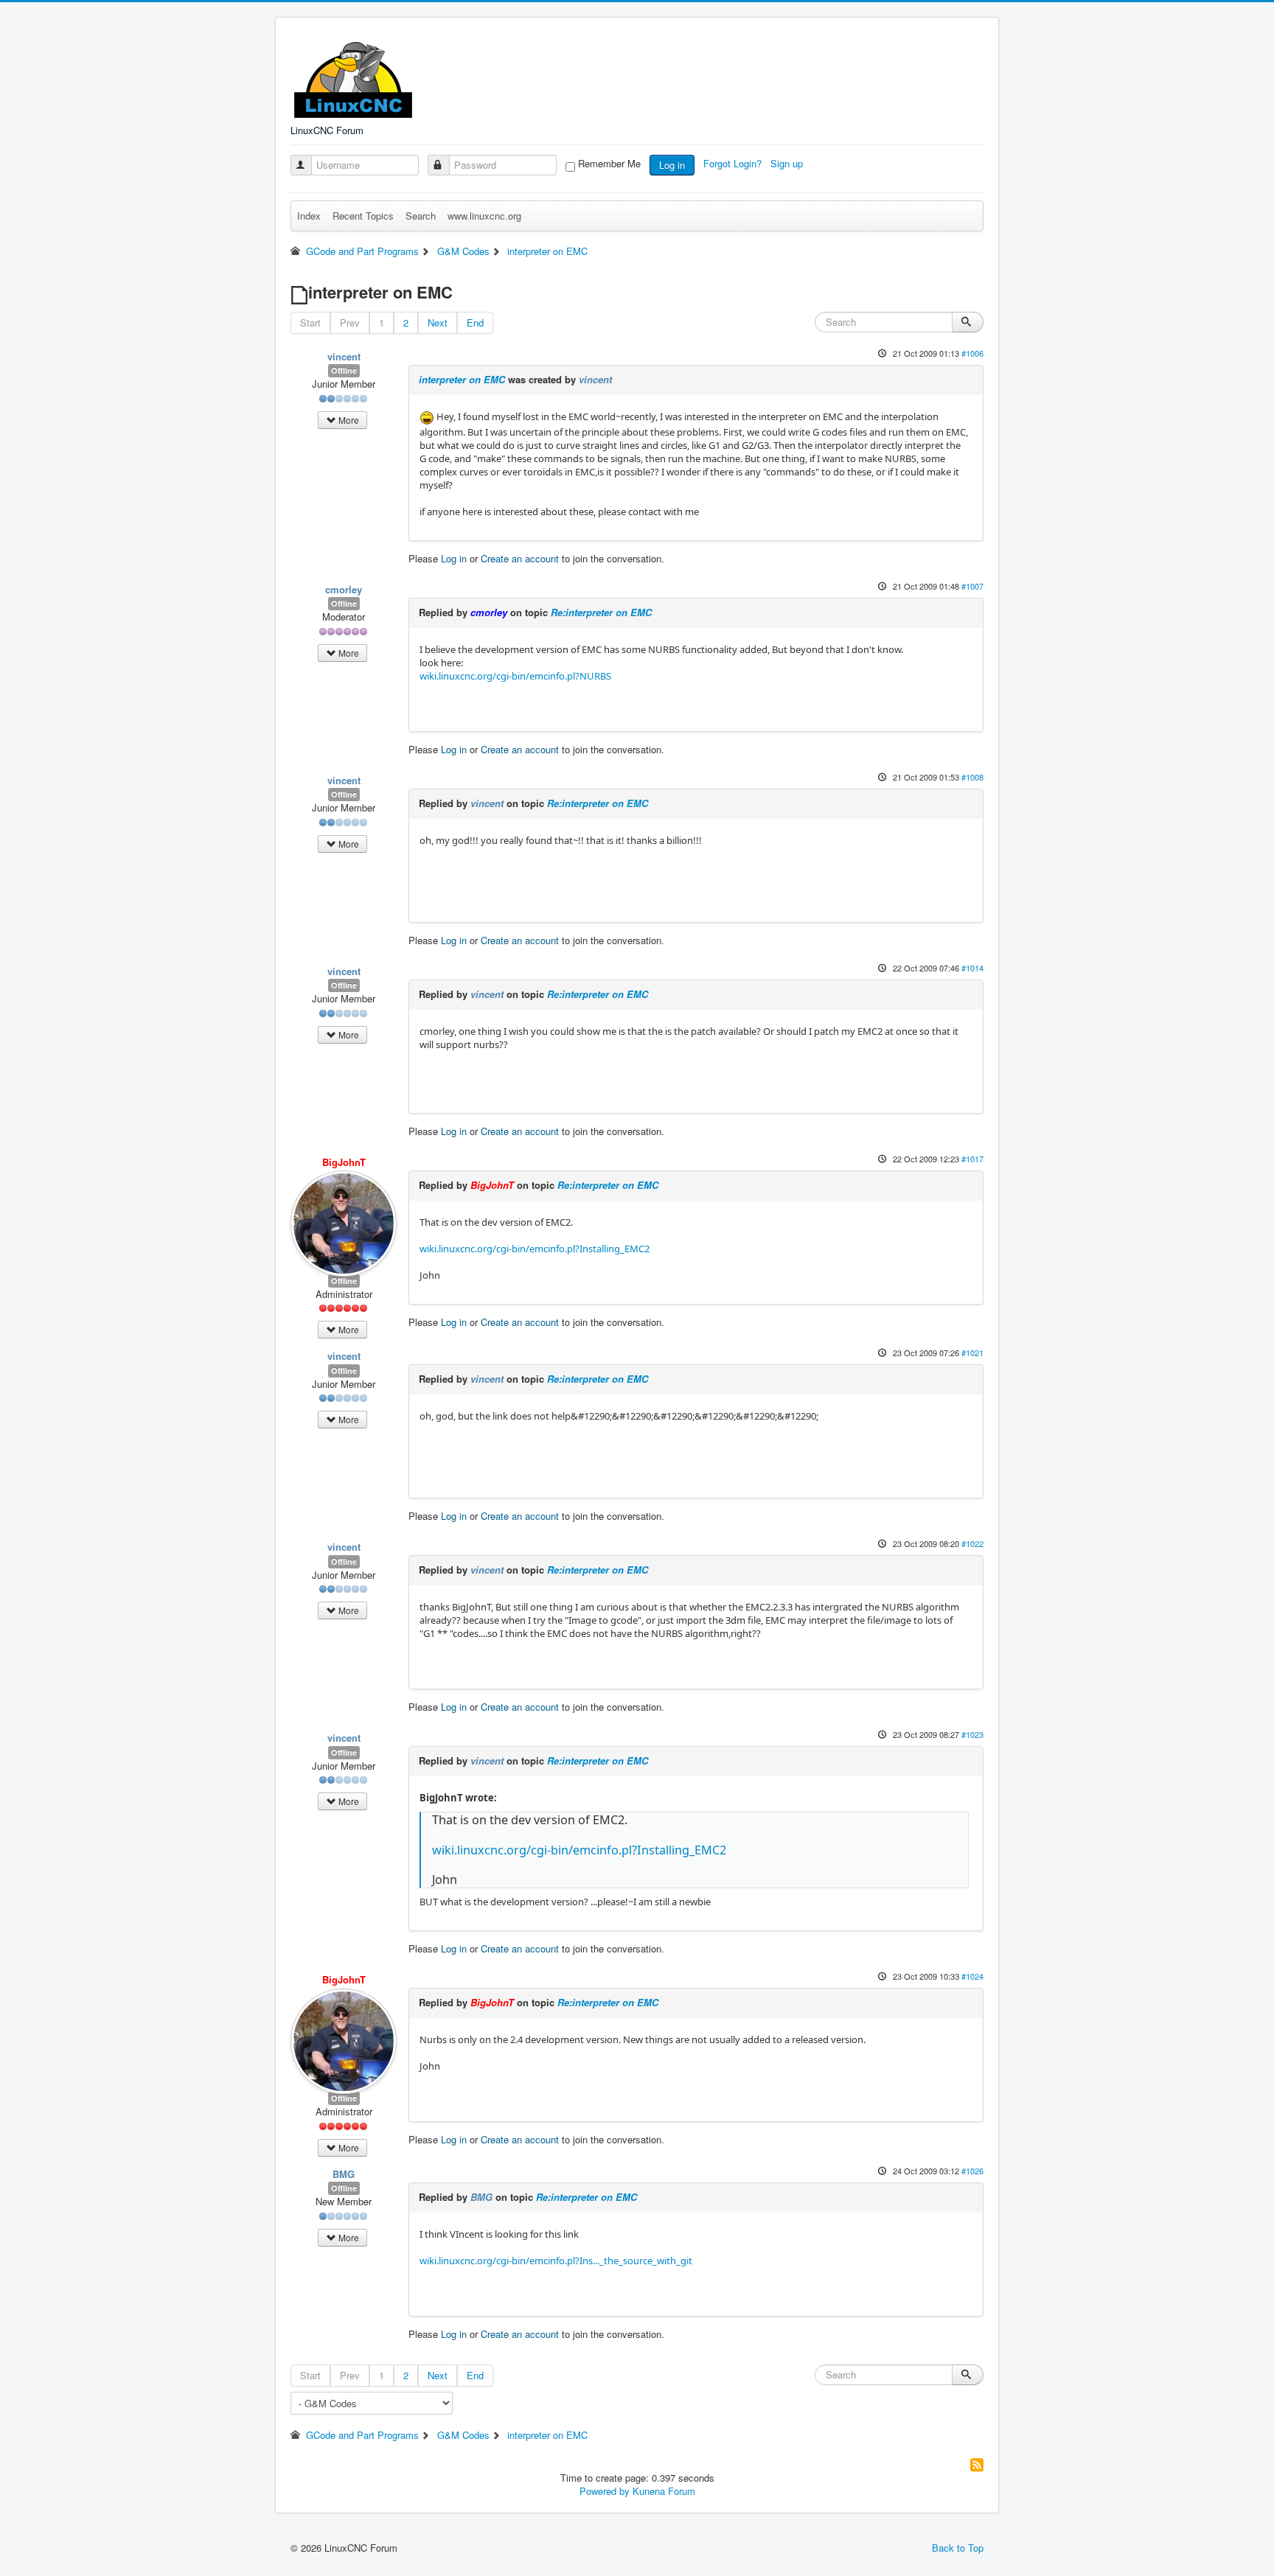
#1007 (972, 586)
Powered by (605, 2491)
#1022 (972, 1543)
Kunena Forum (664, 2491)
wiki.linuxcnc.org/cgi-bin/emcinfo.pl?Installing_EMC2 (535, 1249)
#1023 (972, 1734)
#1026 (972, 2171)
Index (309, 216)
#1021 (972, 1352)
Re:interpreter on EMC (601, 612)
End (475, 322)
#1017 (972, 1159)
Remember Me (609, 164)
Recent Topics (363, 216)
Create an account (520, 558)
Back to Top (958, 2548)
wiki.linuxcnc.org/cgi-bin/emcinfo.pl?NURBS (515, 676)
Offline (344, 370)
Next (438, 322)
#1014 (972, 968)
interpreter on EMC (462, 379)
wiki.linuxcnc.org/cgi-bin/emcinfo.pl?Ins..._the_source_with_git (556, 2261)
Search (421, 216)
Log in (672, 165)
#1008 (972, 777)
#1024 (972, 1976)
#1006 (972, 353)
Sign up (788, 163)
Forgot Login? (734, 163)
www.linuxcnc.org (484, 216)
